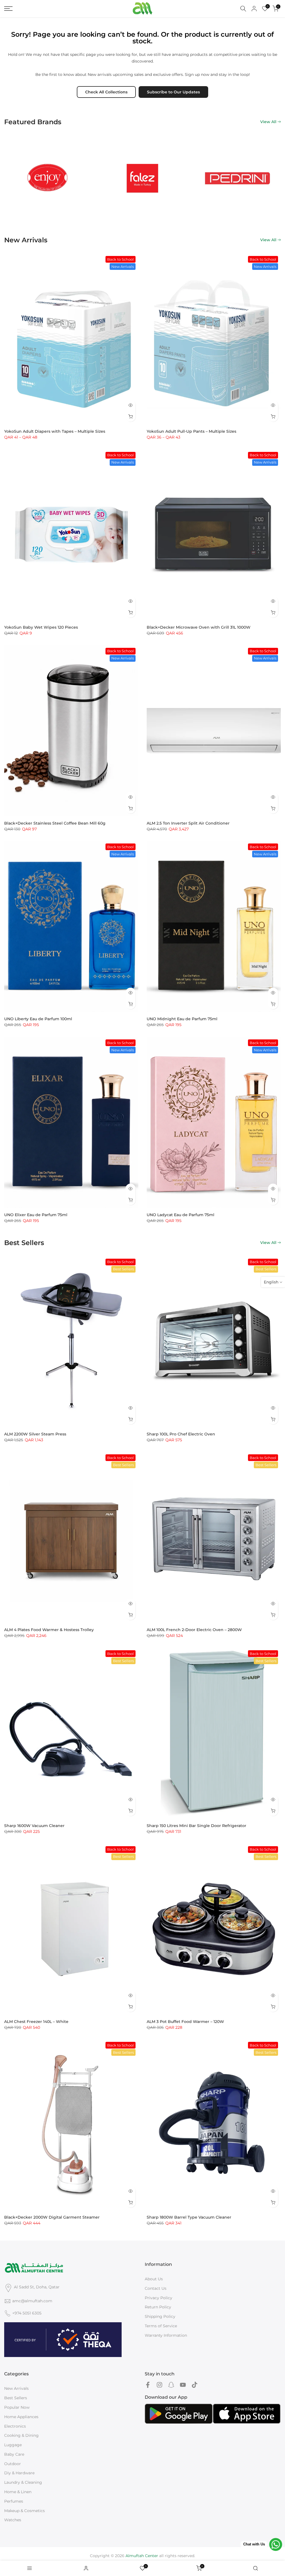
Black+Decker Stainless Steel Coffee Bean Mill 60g (55, 823)
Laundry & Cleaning (23, 2482)
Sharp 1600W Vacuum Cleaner (34, 1826)
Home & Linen (18, 2492)
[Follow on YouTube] (183, 2385)
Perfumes (14, 2501)
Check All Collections (106, 92)
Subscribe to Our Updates (173, 92)
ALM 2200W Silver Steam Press (35, 1434)
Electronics (15, 2426)
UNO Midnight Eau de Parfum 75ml (182, 1019)
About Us (154, 2279)
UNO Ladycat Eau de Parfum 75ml (180, 1215)
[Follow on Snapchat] (171, 2385)
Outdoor (13, 2464)
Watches (13, 2520)
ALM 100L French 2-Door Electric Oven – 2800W (194, 1630)
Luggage (13, 2445)
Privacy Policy (159, 2298)
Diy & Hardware (19, 2473)
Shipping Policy (160, 2316)
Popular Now (17, 2407)
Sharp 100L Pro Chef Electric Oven (181, 1434)
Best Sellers (16, 2398)
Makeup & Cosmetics (24, 2511)
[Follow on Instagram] (159, 2385)
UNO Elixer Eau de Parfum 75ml (36, 1215)
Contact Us (156, 2288)
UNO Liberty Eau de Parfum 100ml (38, 1019)
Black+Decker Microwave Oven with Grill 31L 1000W (199, 627)
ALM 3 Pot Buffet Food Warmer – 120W (185, 2022)
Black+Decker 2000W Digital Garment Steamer (52, 2217)
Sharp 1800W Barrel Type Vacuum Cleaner (189, 2217)
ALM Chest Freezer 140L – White (36, 2022)
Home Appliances (21, 2417)
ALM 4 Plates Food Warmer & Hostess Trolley (49, 1630)
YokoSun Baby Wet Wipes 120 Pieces (41, 627)
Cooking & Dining (21, 2435)
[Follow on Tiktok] (195, 2385)
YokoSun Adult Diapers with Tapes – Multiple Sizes (55, 431)
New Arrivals (16, 2388)
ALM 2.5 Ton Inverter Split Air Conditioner (188, 823)
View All (268, 122)
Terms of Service (161, 2326)
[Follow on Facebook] (148, 2385)
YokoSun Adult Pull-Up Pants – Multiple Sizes (191, 431)
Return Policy (158, 2307)
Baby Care (14, 2454)
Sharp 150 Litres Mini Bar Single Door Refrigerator (196, 1826)
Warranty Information (166, 2335)
